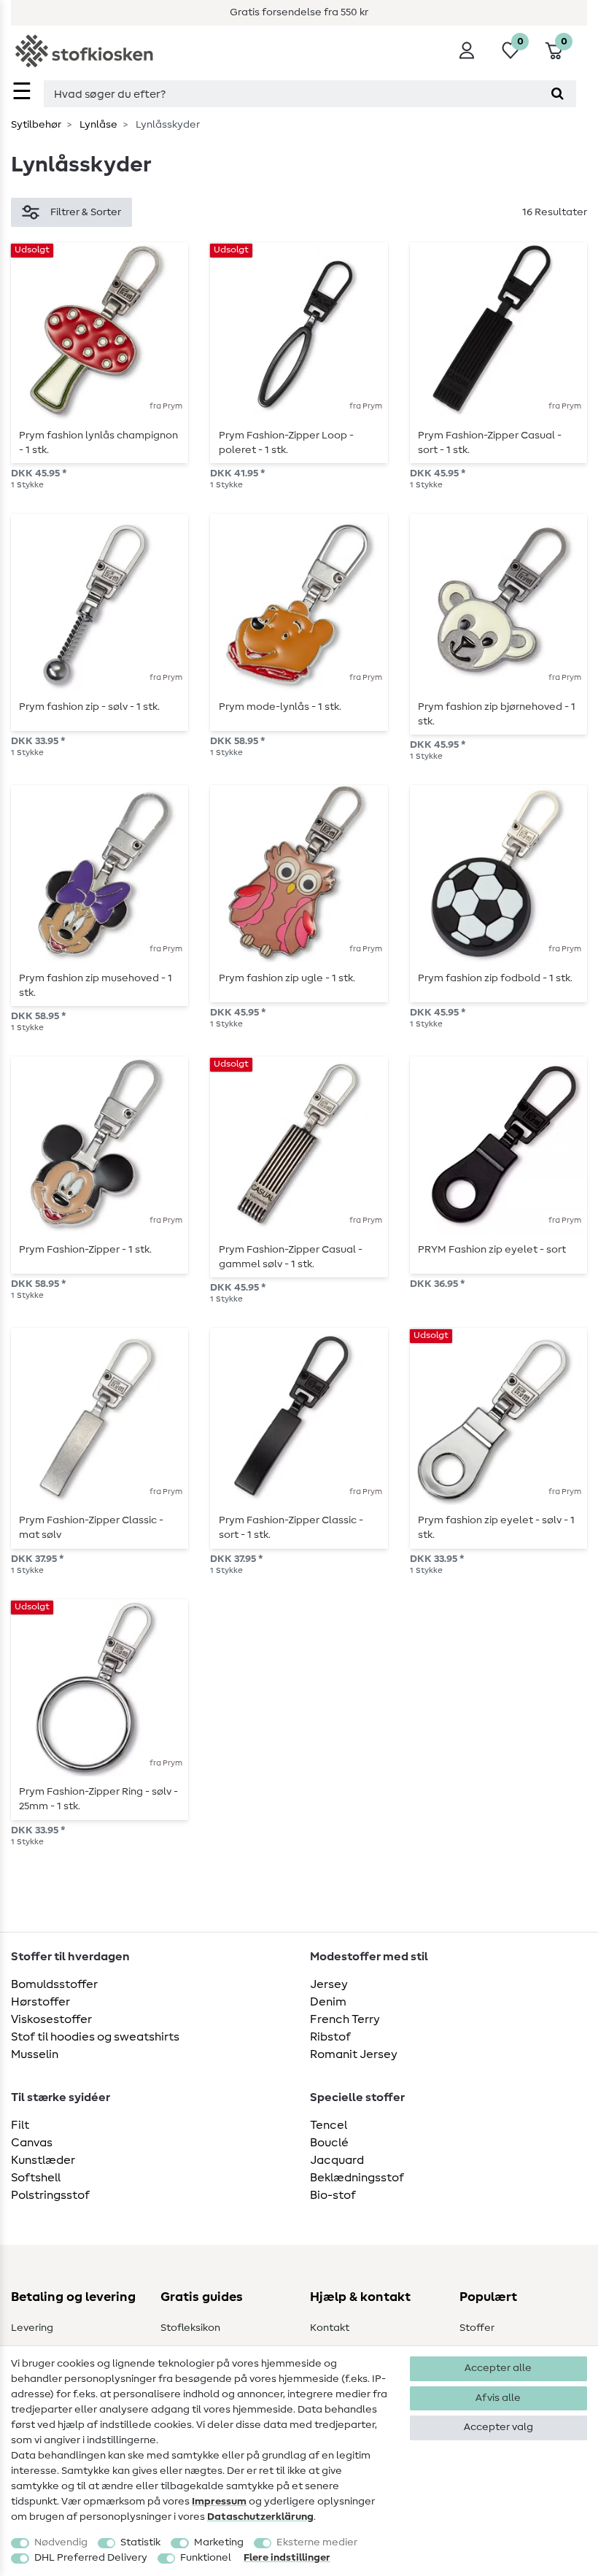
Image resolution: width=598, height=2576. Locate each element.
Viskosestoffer (51, 2019)
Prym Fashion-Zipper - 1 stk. (85, 1250)
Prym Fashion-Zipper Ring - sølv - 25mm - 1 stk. (98, 1799)
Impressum (219, 2502)
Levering (32, 2328)
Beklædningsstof (357, 2178)
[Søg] (558, 94)
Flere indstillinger (287, 2558)
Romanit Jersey (354, 2054)
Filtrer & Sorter (86, 212)
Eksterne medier (317, 2542)
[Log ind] (467, 50)
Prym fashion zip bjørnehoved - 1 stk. (497, 714)
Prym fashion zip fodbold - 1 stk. (495, 978)
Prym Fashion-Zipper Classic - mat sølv (91, 1528)
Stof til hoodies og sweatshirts (95, 2037)
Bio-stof (333, 2195)
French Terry (345, 2019)
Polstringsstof (50, 2195)
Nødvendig (61, 2542)
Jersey (329, 1984)
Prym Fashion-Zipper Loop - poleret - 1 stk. (286, 443)
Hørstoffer (40, 2002)
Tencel (329, 2125)
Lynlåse (97, 125)
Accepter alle (498, 2368)
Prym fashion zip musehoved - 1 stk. (96, 986)
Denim (328, 2002)
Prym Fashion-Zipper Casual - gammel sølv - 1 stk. (291, 1257)
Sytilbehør (36, 125)
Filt (20, 2125)
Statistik (140, 2542)
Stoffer (477, 2328)
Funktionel (206, 2558)
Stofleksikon (190, 2328)
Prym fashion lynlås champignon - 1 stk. (98, 443)
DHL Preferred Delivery (91, 2558)
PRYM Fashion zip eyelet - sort (492, 1250)
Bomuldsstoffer (54, 1984)
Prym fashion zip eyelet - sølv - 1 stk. (496, 1528)
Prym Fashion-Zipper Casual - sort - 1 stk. (490, 443)
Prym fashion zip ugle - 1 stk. (287, 978)
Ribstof (330, 2037)
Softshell (36, 2178)
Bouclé (329, 2143)
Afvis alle (498, 2398)
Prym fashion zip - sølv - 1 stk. (89, 707)
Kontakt (330, 2328)
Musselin (35, 2054)
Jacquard (337, 2160)
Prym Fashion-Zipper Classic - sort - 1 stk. (291, 1528)
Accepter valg (498, 2427)
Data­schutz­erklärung (260, 2517)
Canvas (32, 2143)
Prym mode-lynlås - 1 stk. (280, 707)
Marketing (219, 2542)
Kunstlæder (43, 2160)
